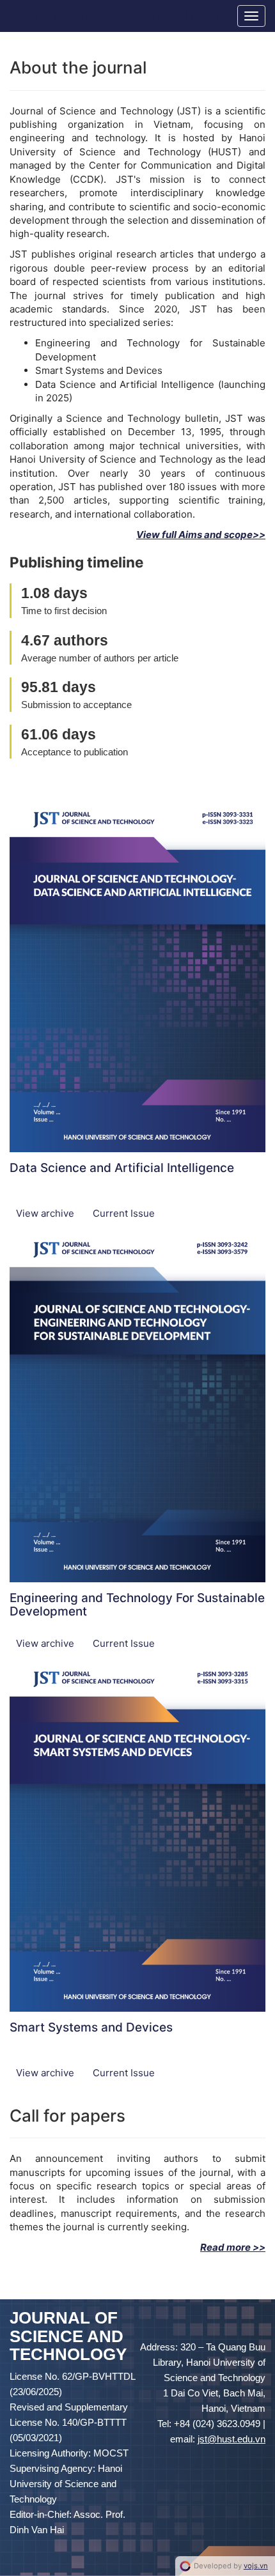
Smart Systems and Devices (91, 2027)
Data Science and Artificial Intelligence (122, 1168)
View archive (46, 1213)
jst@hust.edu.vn (232, 2439)
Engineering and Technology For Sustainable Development (137, 1605)
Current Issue (124, 1213)
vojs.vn (256, 2566)
